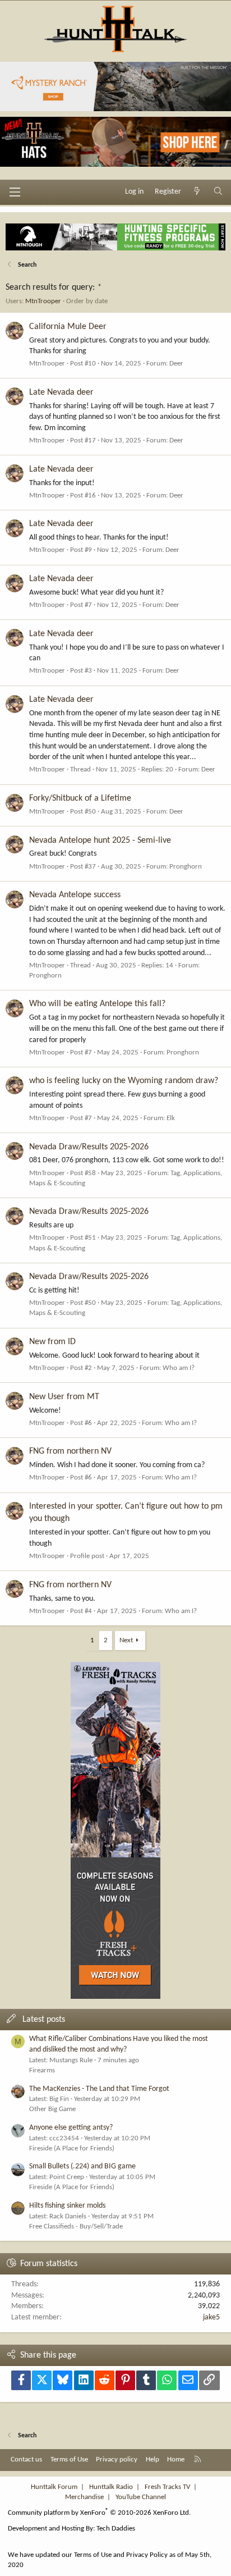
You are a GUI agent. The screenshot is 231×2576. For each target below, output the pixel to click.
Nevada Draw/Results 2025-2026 (89, 1147)
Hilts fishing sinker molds (67, 2206)
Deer (176, 364)
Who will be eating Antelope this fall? (97, 1004)
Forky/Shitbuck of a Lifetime (80, 798)
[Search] (218, 192)
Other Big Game (52, 2109)
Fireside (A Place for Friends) (72, 2148)
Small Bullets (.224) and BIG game (82, 2166)
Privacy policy (117, 2459)
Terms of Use (69, 2459)
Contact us (26, 2459)
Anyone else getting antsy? (71, 2128)
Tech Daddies (116, 2529)
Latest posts (44, 2020)
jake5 (211, 2317)
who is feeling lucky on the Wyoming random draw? (124, 1081)
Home (176, 2459)
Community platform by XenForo (99, 2513)
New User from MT (64, 1397)
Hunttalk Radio (111, 2487)
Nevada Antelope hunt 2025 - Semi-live (100, 841)
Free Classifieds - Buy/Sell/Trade (76, 2226)
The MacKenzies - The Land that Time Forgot (99, 2089)
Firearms (42, 2070)
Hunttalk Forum (54, 2487)
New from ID (52, 1342)
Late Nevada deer (61, 392)
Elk (171, 1118)
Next (126, 1640)
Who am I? (179, 1368)
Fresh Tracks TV (167, 2487)
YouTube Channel (141, 2497)
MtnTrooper (43, 301)
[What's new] (197, 192)
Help (153, 2459)
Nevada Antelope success (75, 895)
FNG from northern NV (70, 1451)
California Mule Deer (68, 327)
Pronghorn (186, 867)
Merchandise (84, 2497)
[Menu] (15, 192)
